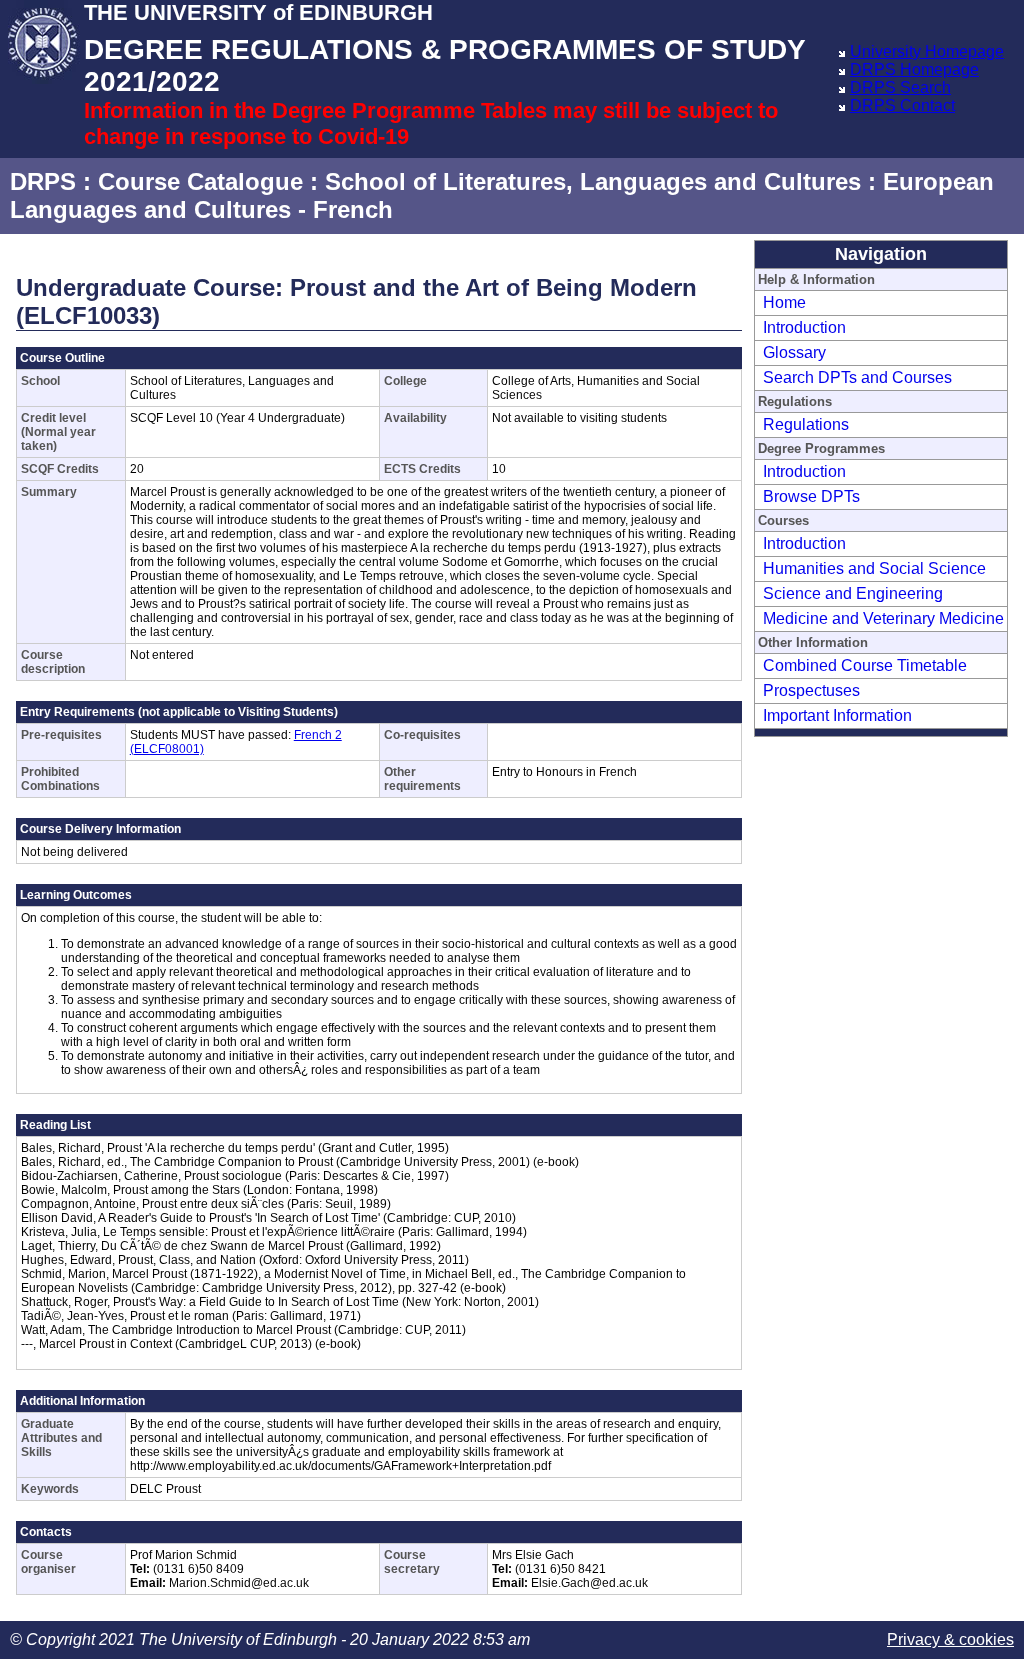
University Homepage (927, 51)
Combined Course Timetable (865, 665)
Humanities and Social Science (874, 568)
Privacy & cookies (950, 1639)
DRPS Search (900, 87)
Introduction (804, 327)
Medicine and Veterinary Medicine (883, 618)
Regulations (806, 424)
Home (784, 302)
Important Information (837, 715)
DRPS (43, 181)
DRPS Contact (902, 105)
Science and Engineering (853, 593)
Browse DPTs (811, 496)
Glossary (794, 352)
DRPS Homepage (914, 69)
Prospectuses (811, 690)
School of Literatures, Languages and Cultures (593, 181)
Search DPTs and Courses (857, 377)
